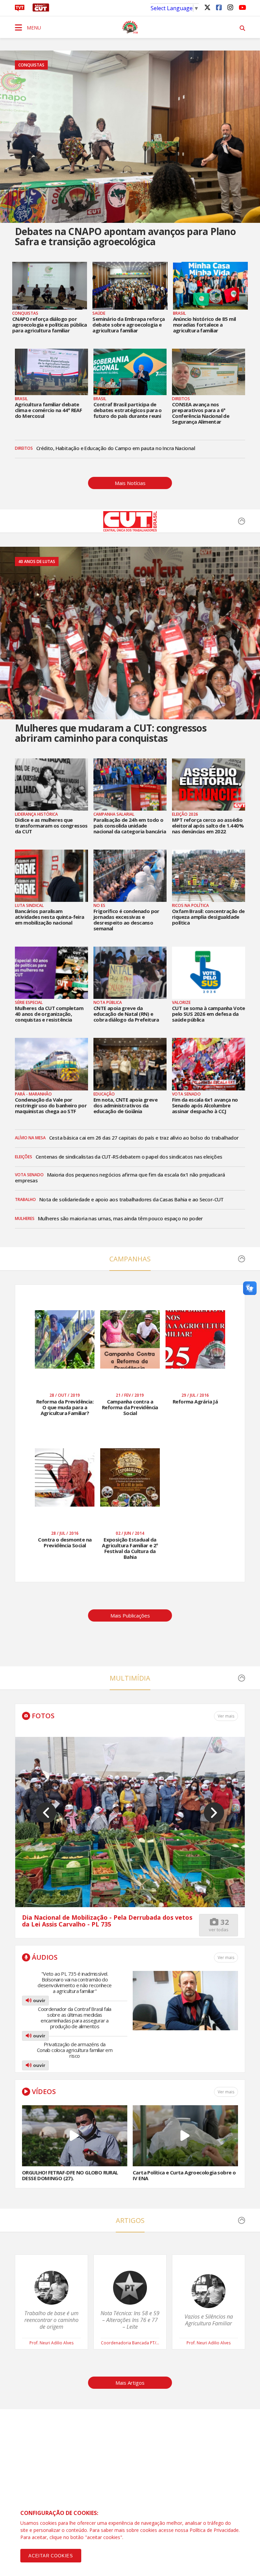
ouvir (38, 2000)
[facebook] (219, 7)
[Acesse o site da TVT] (20, 9)
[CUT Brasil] (130, 529)
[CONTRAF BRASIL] (130, 27)
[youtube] (242, 7)
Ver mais (226, 1958)
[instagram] (230, 7)
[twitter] (207, 7)
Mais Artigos (130, 2383)
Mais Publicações (130, 1615)
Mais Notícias (130, 483)
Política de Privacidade (214, 2530)
